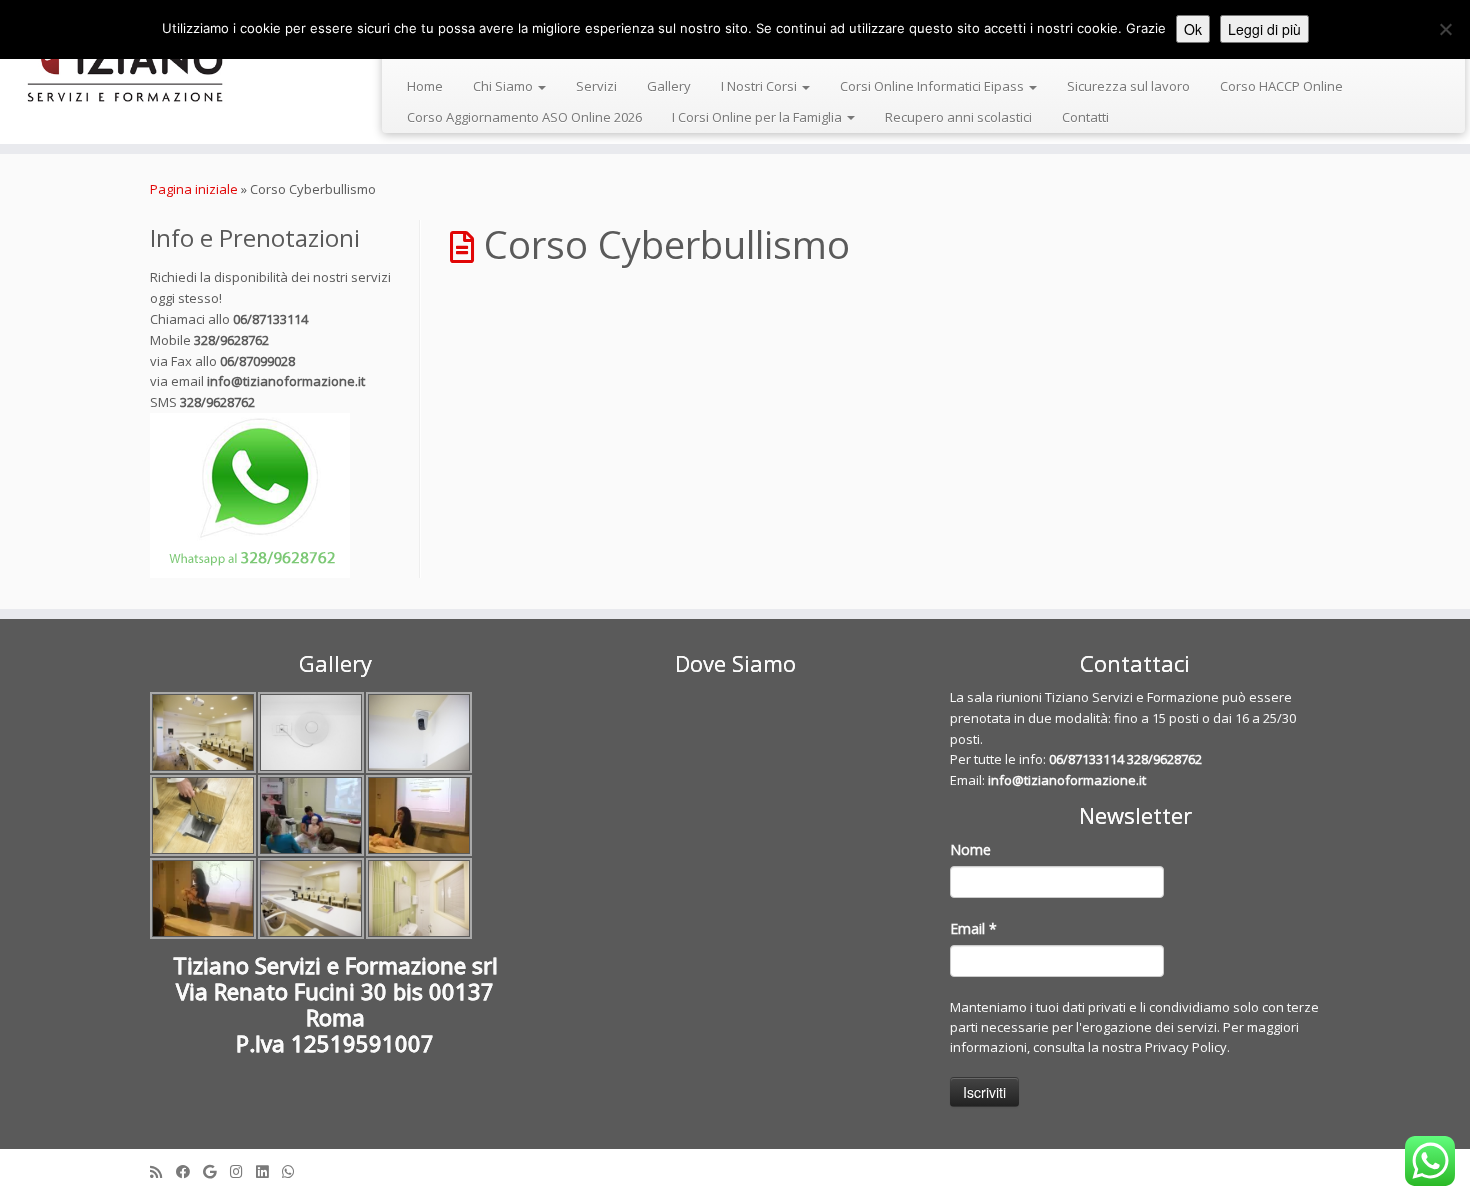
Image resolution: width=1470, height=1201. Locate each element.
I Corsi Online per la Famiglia (758, 117)
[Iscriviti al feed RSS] (163, 1171)
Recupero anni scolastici (958, 117)
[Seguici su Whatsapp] (295, 1171)
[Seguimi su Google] (216, 1171)
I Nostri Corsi (760, 86)
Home (425, 86)
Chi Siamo (504, 86)
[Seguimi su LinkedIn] (269, 1171)
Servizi (596, 86)
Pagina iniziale (194, 189)
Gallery (669, 86)
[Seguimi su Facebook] (189, 1171)
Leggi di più (1264, 29)
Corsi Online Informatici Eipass (933, 86)
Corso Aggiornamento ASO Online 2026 (524, 117)
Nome (970, 849)
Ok (1193, 29)
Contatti (1085, 117)
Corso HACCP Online (1281, 86)
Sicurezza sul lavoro (1128, 86)
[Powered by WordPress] (735, 1167)
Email (973, 928)
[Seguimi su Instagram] (243, 1171)
